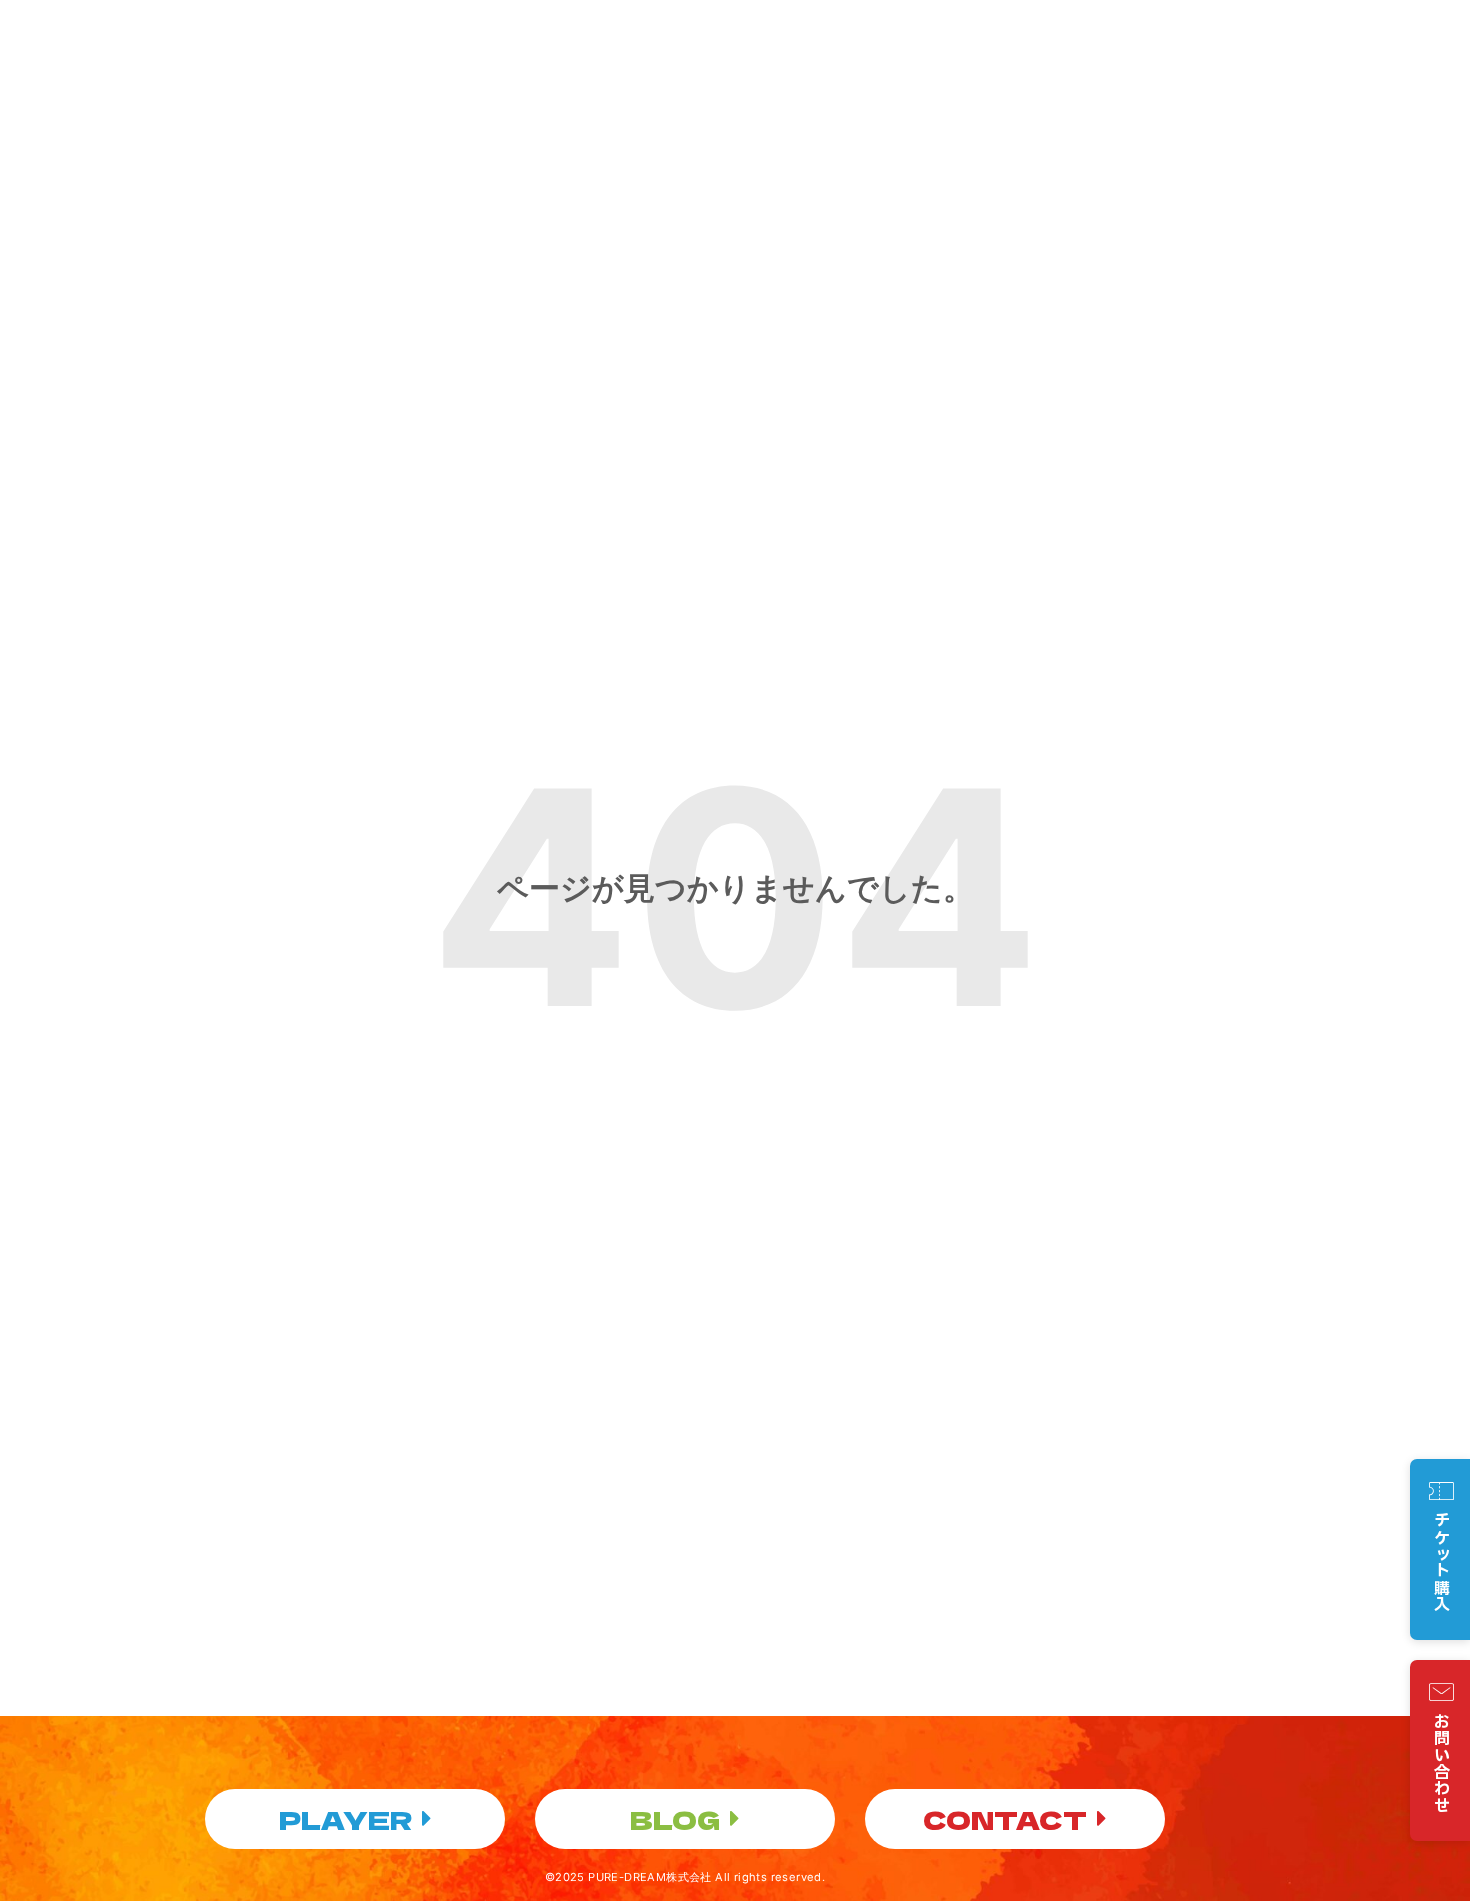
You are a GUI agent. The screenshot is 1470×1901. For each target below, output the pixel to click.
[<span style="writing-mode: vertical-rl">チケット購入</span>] (1441, 1491)
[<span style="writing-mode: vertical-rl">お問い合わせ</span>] (1441, 1692)
